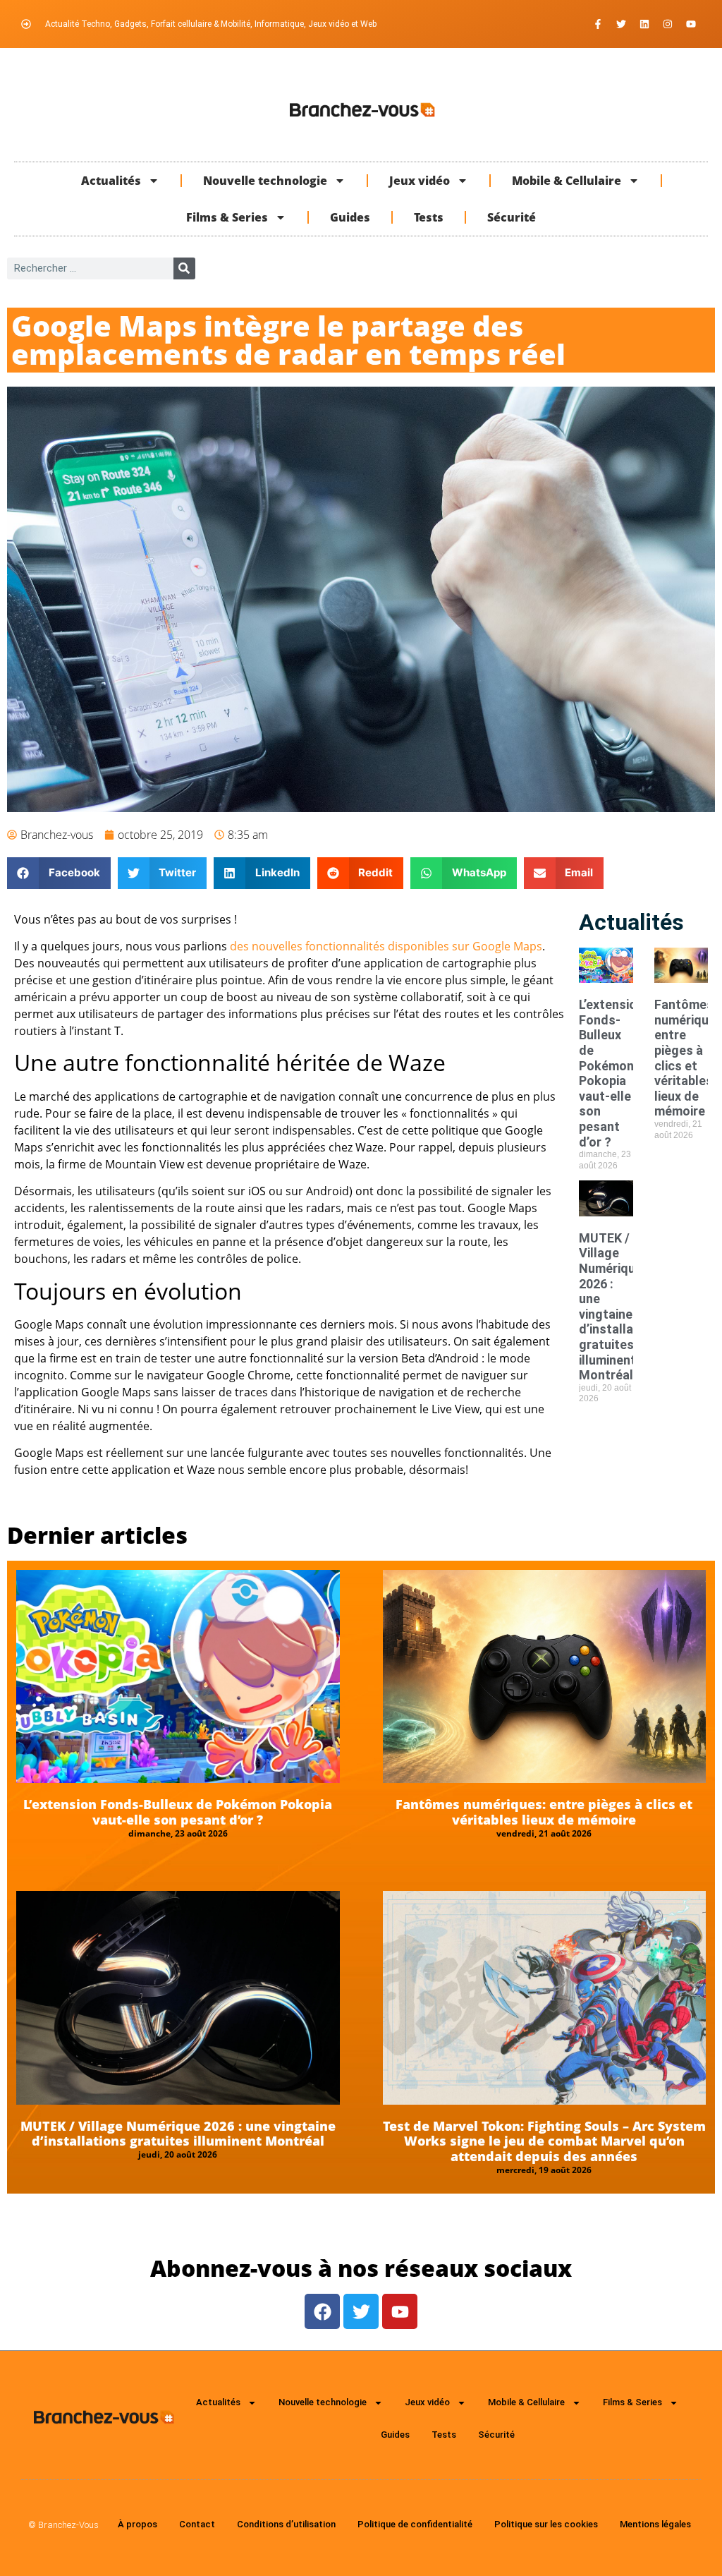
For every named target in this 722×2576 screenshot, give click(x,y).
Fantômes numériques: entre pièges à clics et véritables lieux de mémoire (544, 1812)
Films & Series (227, 217)
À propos (137, 2524)
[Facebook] (322, 2311)
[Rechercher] (184, 268)
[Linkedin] (644, 24)
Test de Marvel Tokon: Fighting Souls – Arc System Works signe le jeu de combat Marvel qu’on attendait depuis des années (544, 2141)
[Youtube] (691, 24)
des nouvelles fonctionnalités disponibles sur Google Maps (386, 946)
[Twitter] (621, 24)
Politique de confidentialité (415, 2524)
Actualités (111, 181)
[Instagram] (668, 24)
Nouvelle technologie (265, 181)
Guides (350, 217)
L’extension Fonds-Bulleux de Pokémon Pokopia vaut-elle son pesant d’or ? (611, 1073)
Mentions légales (655, 2524)
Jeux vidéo (420, 181)
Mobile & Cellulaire (567, 181)
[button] (59, 873)
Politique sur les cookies (546, 2524)
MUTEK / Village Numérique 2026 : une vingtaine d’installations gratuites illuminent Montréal (621, 1306)
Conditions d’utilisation (286, 2524)
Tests (429, 217)
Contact (197, 2524)
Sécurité (512, 217)
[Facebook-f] (598, 24)
